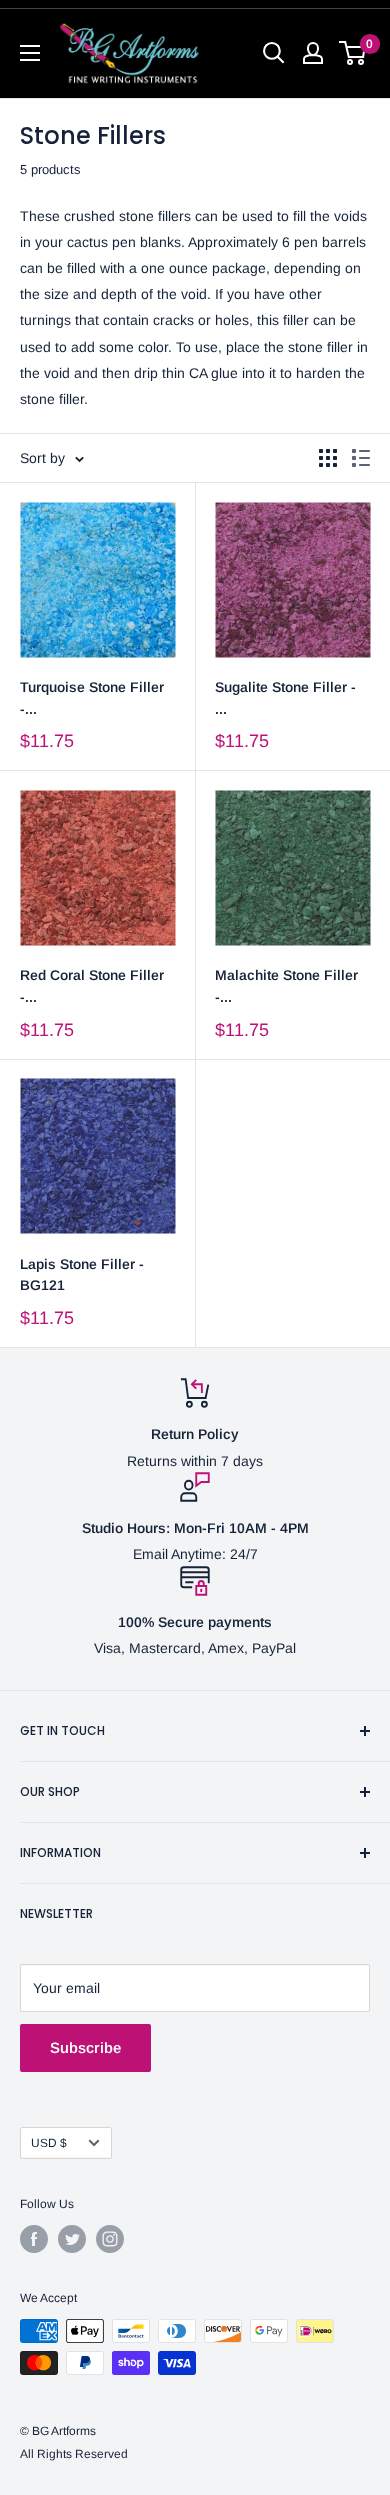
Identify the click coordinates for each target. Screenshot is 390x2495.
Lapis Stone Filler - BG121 (82, 1275)
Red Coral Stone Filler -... (92, 986)
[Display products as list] (361, 458)
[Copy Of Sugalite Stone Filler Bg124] (97, 579)
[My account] (313, 53)
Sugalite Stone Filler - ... (285, 698)
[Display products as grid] (328, 458)
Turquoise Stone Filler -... (92, 698)
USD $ (49, 2143)
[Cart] (353, 53)
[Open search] (274, 53)
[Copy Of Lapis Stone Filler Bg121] (292, 867)
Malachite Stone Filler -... (286, 986)
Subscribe (85, 2047)
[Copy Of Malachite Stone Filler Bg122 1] (292, 579)
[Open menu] (30, 53)
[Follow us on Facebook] (34, 2239)
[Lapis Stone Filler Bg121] (97, 1156)
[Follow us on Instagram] (110, 2239)
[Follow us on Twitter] (72, 2239)
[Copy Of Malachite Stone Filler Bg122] (97, 867)
